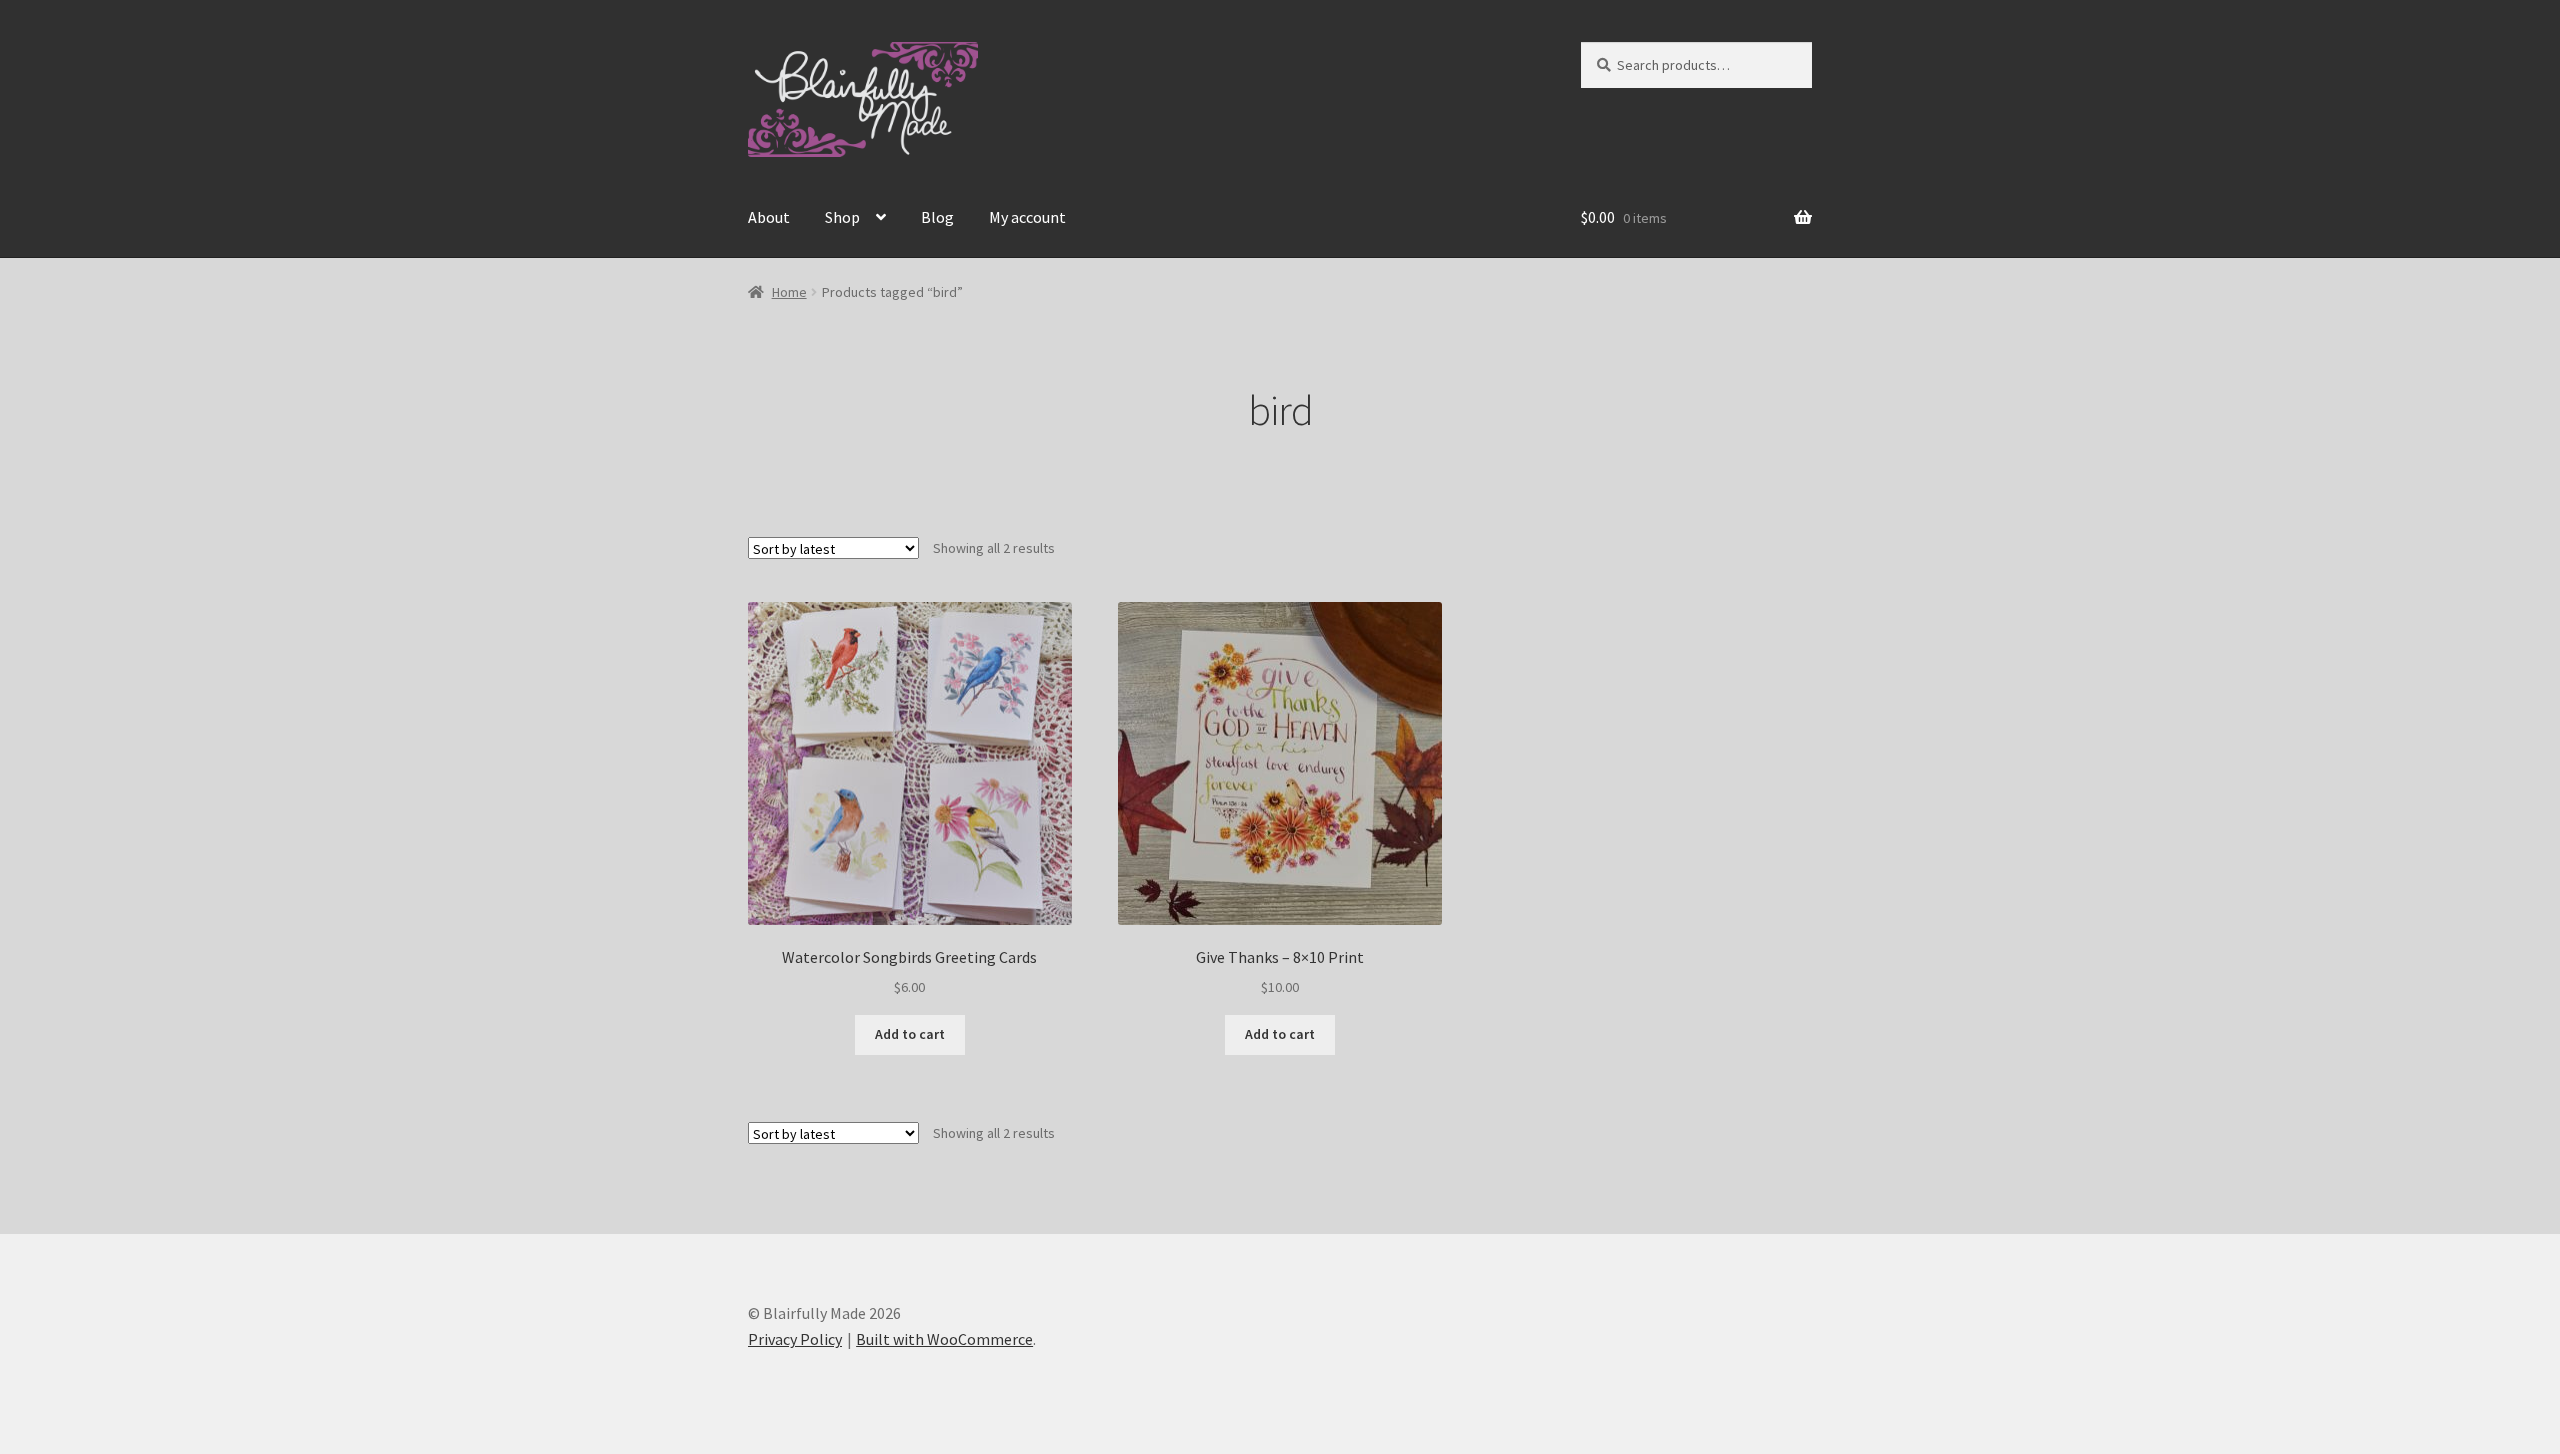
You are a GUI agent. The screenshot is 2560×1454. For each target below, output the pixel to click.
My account (1027, 217)
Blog (937, 217)
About (769, 217)
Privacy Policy (795, 1339)
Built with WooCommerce (944, 1339)
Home (789, 292)
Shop (842, 217)
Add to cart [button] (910, 1034)
